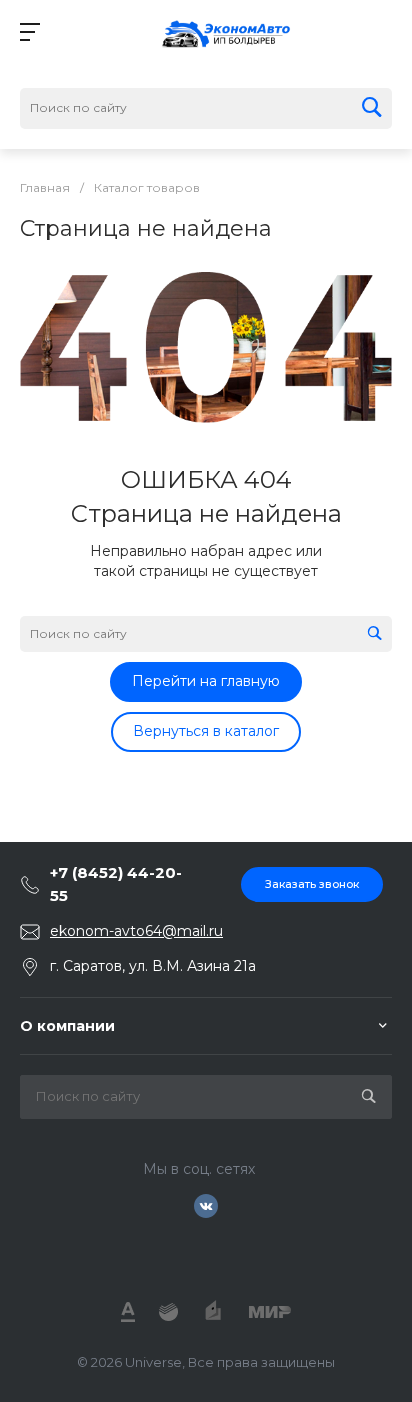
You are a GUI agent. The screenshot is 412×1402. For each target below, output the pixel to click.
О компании (67, 1026)
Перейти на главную (206, 681)
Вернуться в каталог (206, 731)
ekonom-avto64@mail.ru (136, 931)
